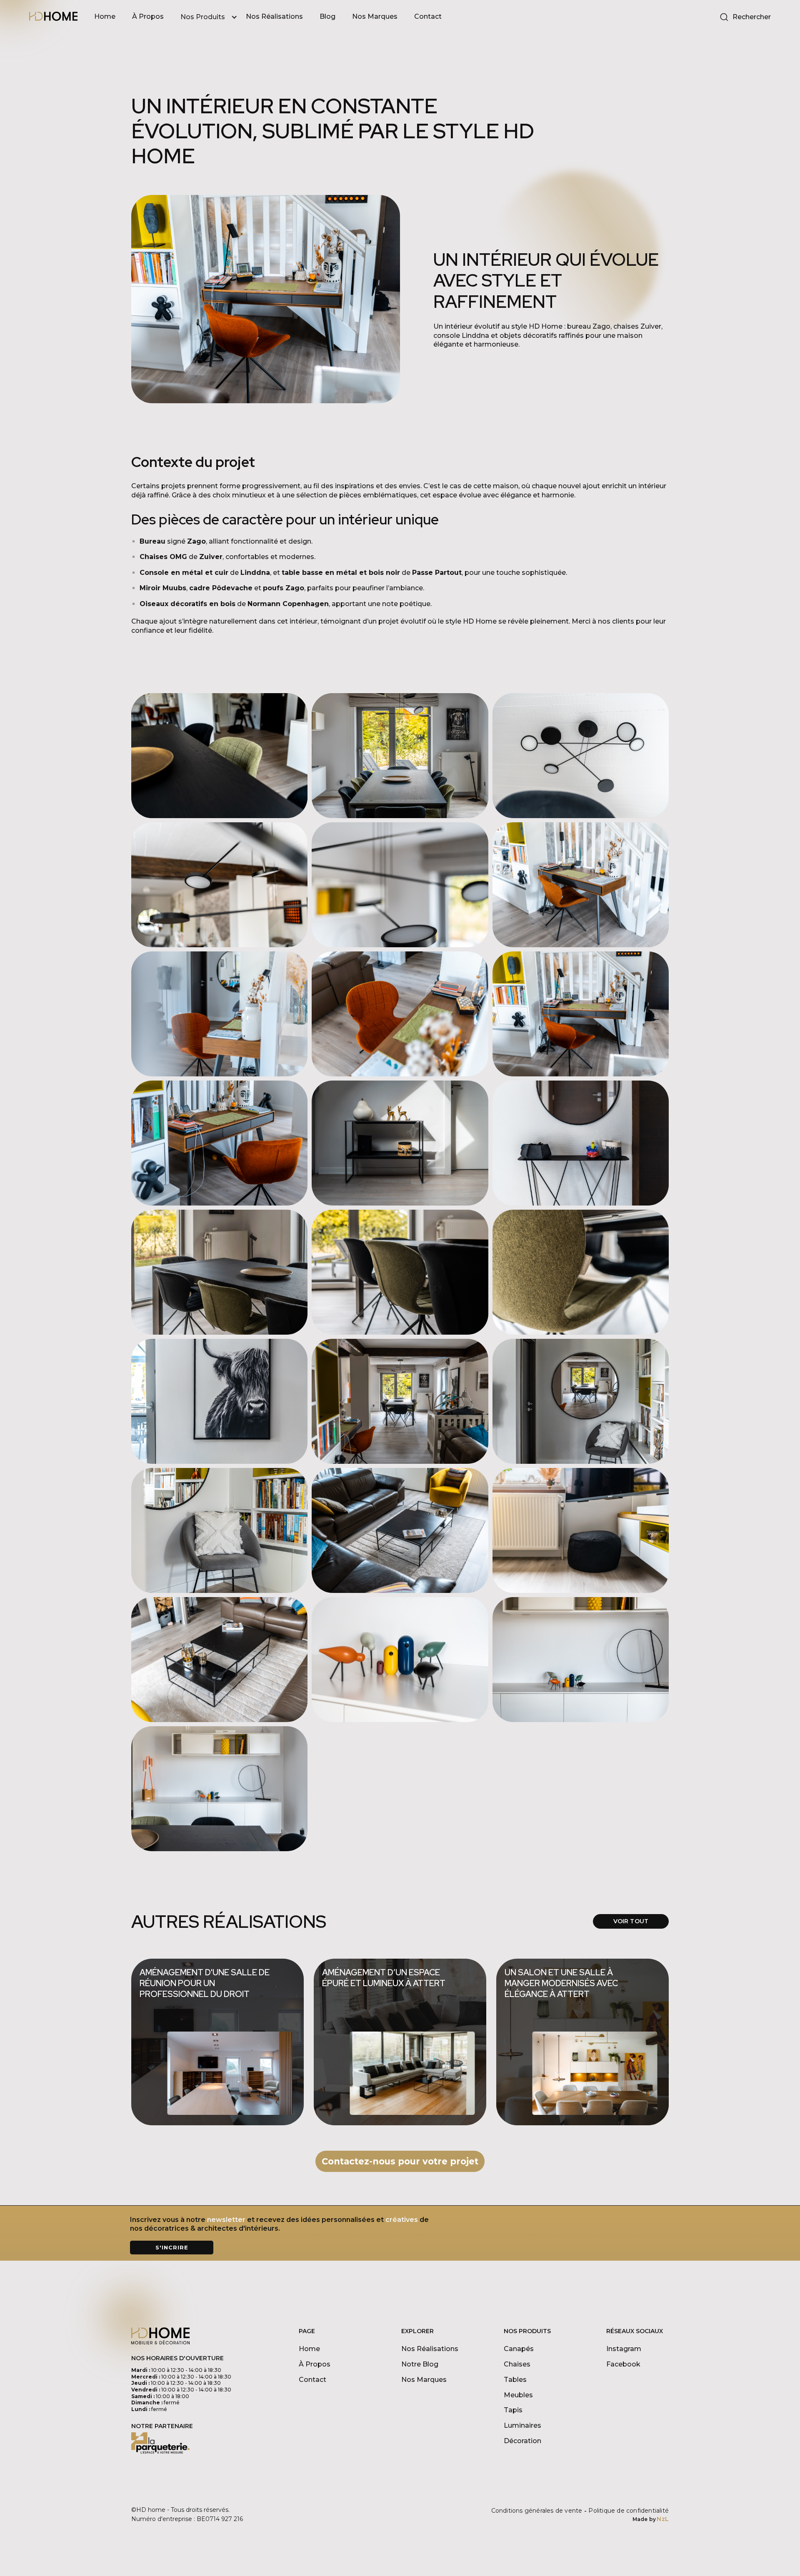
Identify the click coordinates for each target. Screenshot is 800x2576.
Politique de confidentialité (629, 2511)
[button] (213, 17)
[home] (53, 17)
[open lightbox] (219, 756)
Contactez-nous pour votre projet (400, 2161)
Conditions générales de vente (537, 2511)
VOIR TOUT (631, 1921)
